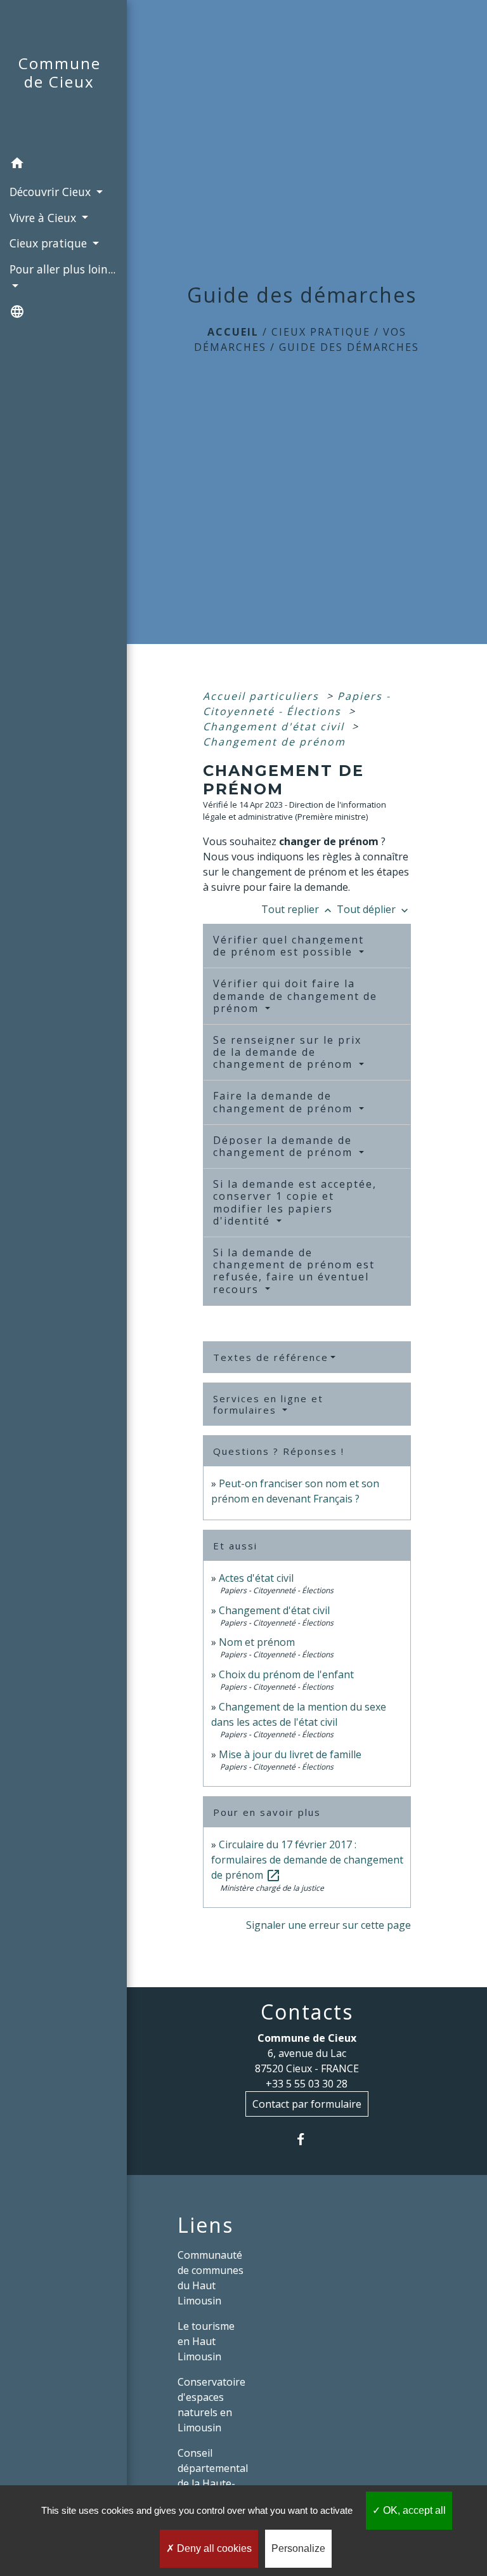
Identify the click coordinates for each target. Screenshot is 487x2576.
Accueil (233, 332)
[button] (63, 165)
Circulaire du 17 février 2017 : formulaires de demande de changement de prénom (307, 1860)
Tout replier (298, 909)
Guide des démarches (349, 347)
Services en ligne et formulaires (268, 1404)
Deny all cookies (213, 2548)
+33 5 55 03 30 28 (307, 2084)
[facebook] (307, 2139)
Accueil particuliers (263, 696)
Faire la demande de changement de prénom (285, 1102)
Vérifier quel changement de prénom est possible (289, 946)
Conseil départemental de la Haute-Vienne (213, 2476)
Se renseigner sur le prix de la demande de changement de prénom (287, 1052)
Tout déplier (374, 909)
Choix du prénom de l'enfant (286, 1674)
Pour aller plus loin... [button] (62, 269)
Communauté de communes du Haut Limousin (211, 2278)
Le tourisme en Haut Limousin (206, 2341)
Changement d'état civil (276, 726)
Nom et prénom (257, 1642)
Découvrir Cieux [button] (52, 192)
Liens (205, 2225)
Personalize (298, 2548)
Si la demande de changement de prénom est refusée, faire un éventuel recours (294, 1271)
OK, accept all (413, 2510)
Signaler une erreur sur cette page (328, 1925)
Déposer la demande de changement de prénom (285, 1146)
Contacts (307, 2012)
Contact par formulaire (307, 2104)
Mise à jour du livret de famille (290, 1754)
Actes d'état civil (256, 1578)
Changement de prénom (274, 742)
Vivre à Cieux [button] (44, 218)
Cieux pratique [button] (50, 243)
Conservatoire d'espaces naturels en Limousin (211, 2405)
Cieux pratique (321, 332)
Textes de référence (271, 1357)
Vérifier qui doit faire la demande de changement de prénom (295, 996)
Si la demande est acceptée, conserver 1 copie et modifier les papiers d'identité (295, 1202)
